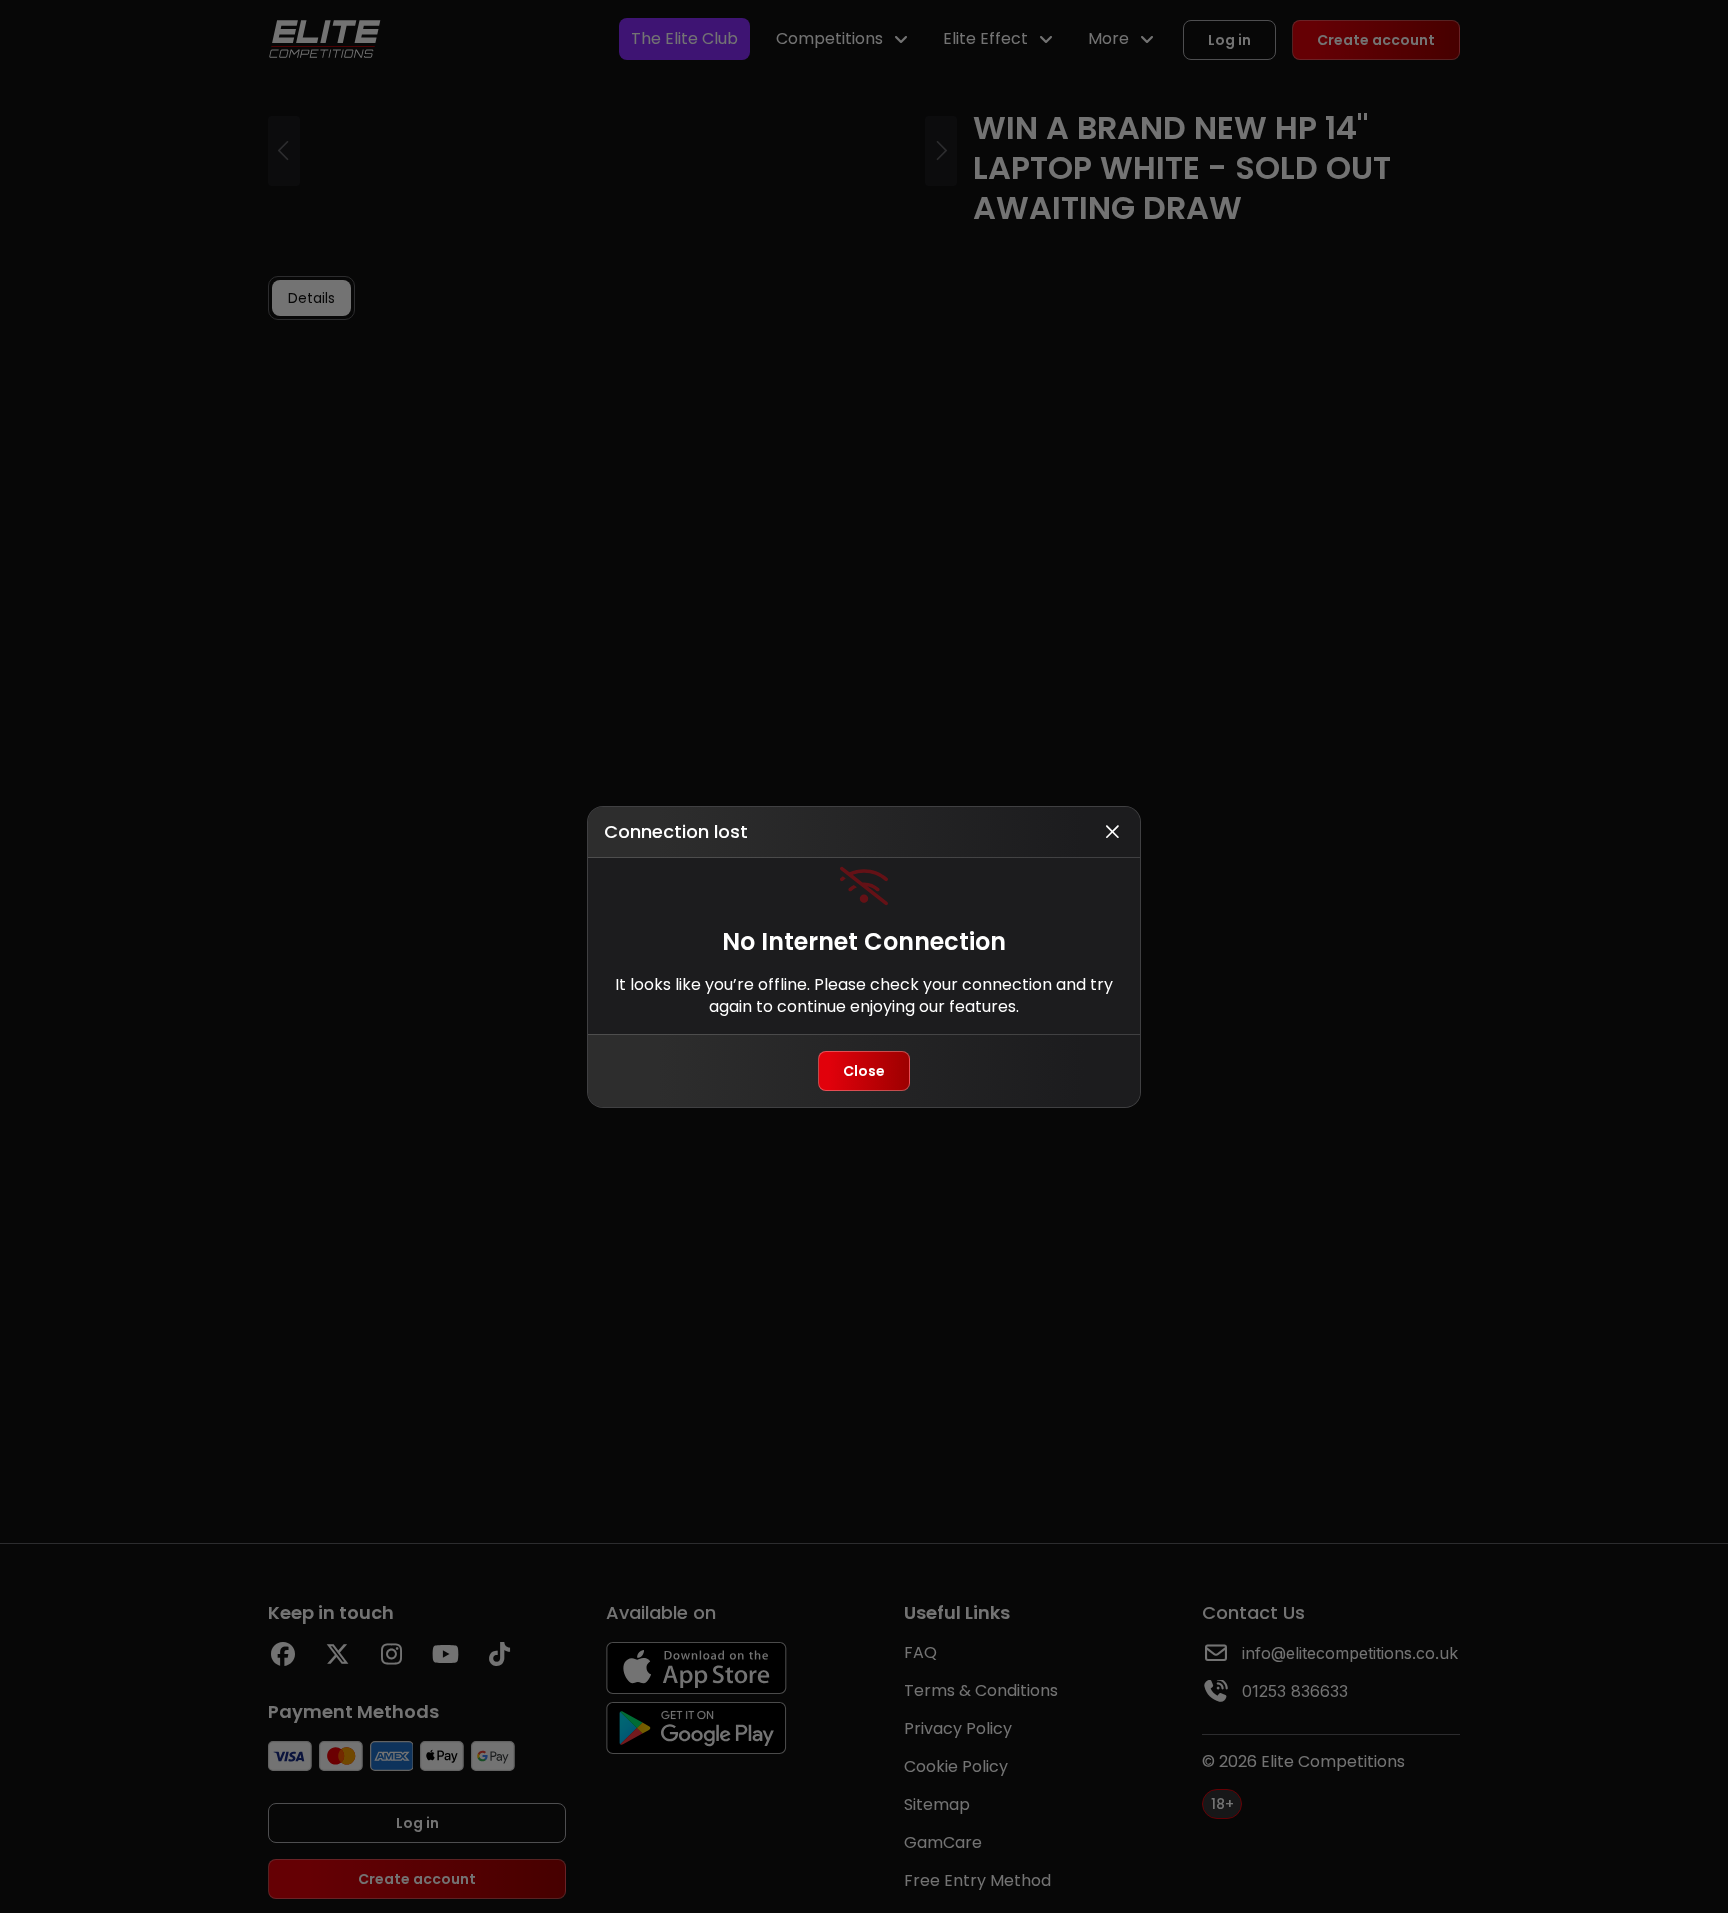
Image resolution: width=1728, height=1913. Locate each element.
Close (864, 1071)
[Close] (1112, 832)
